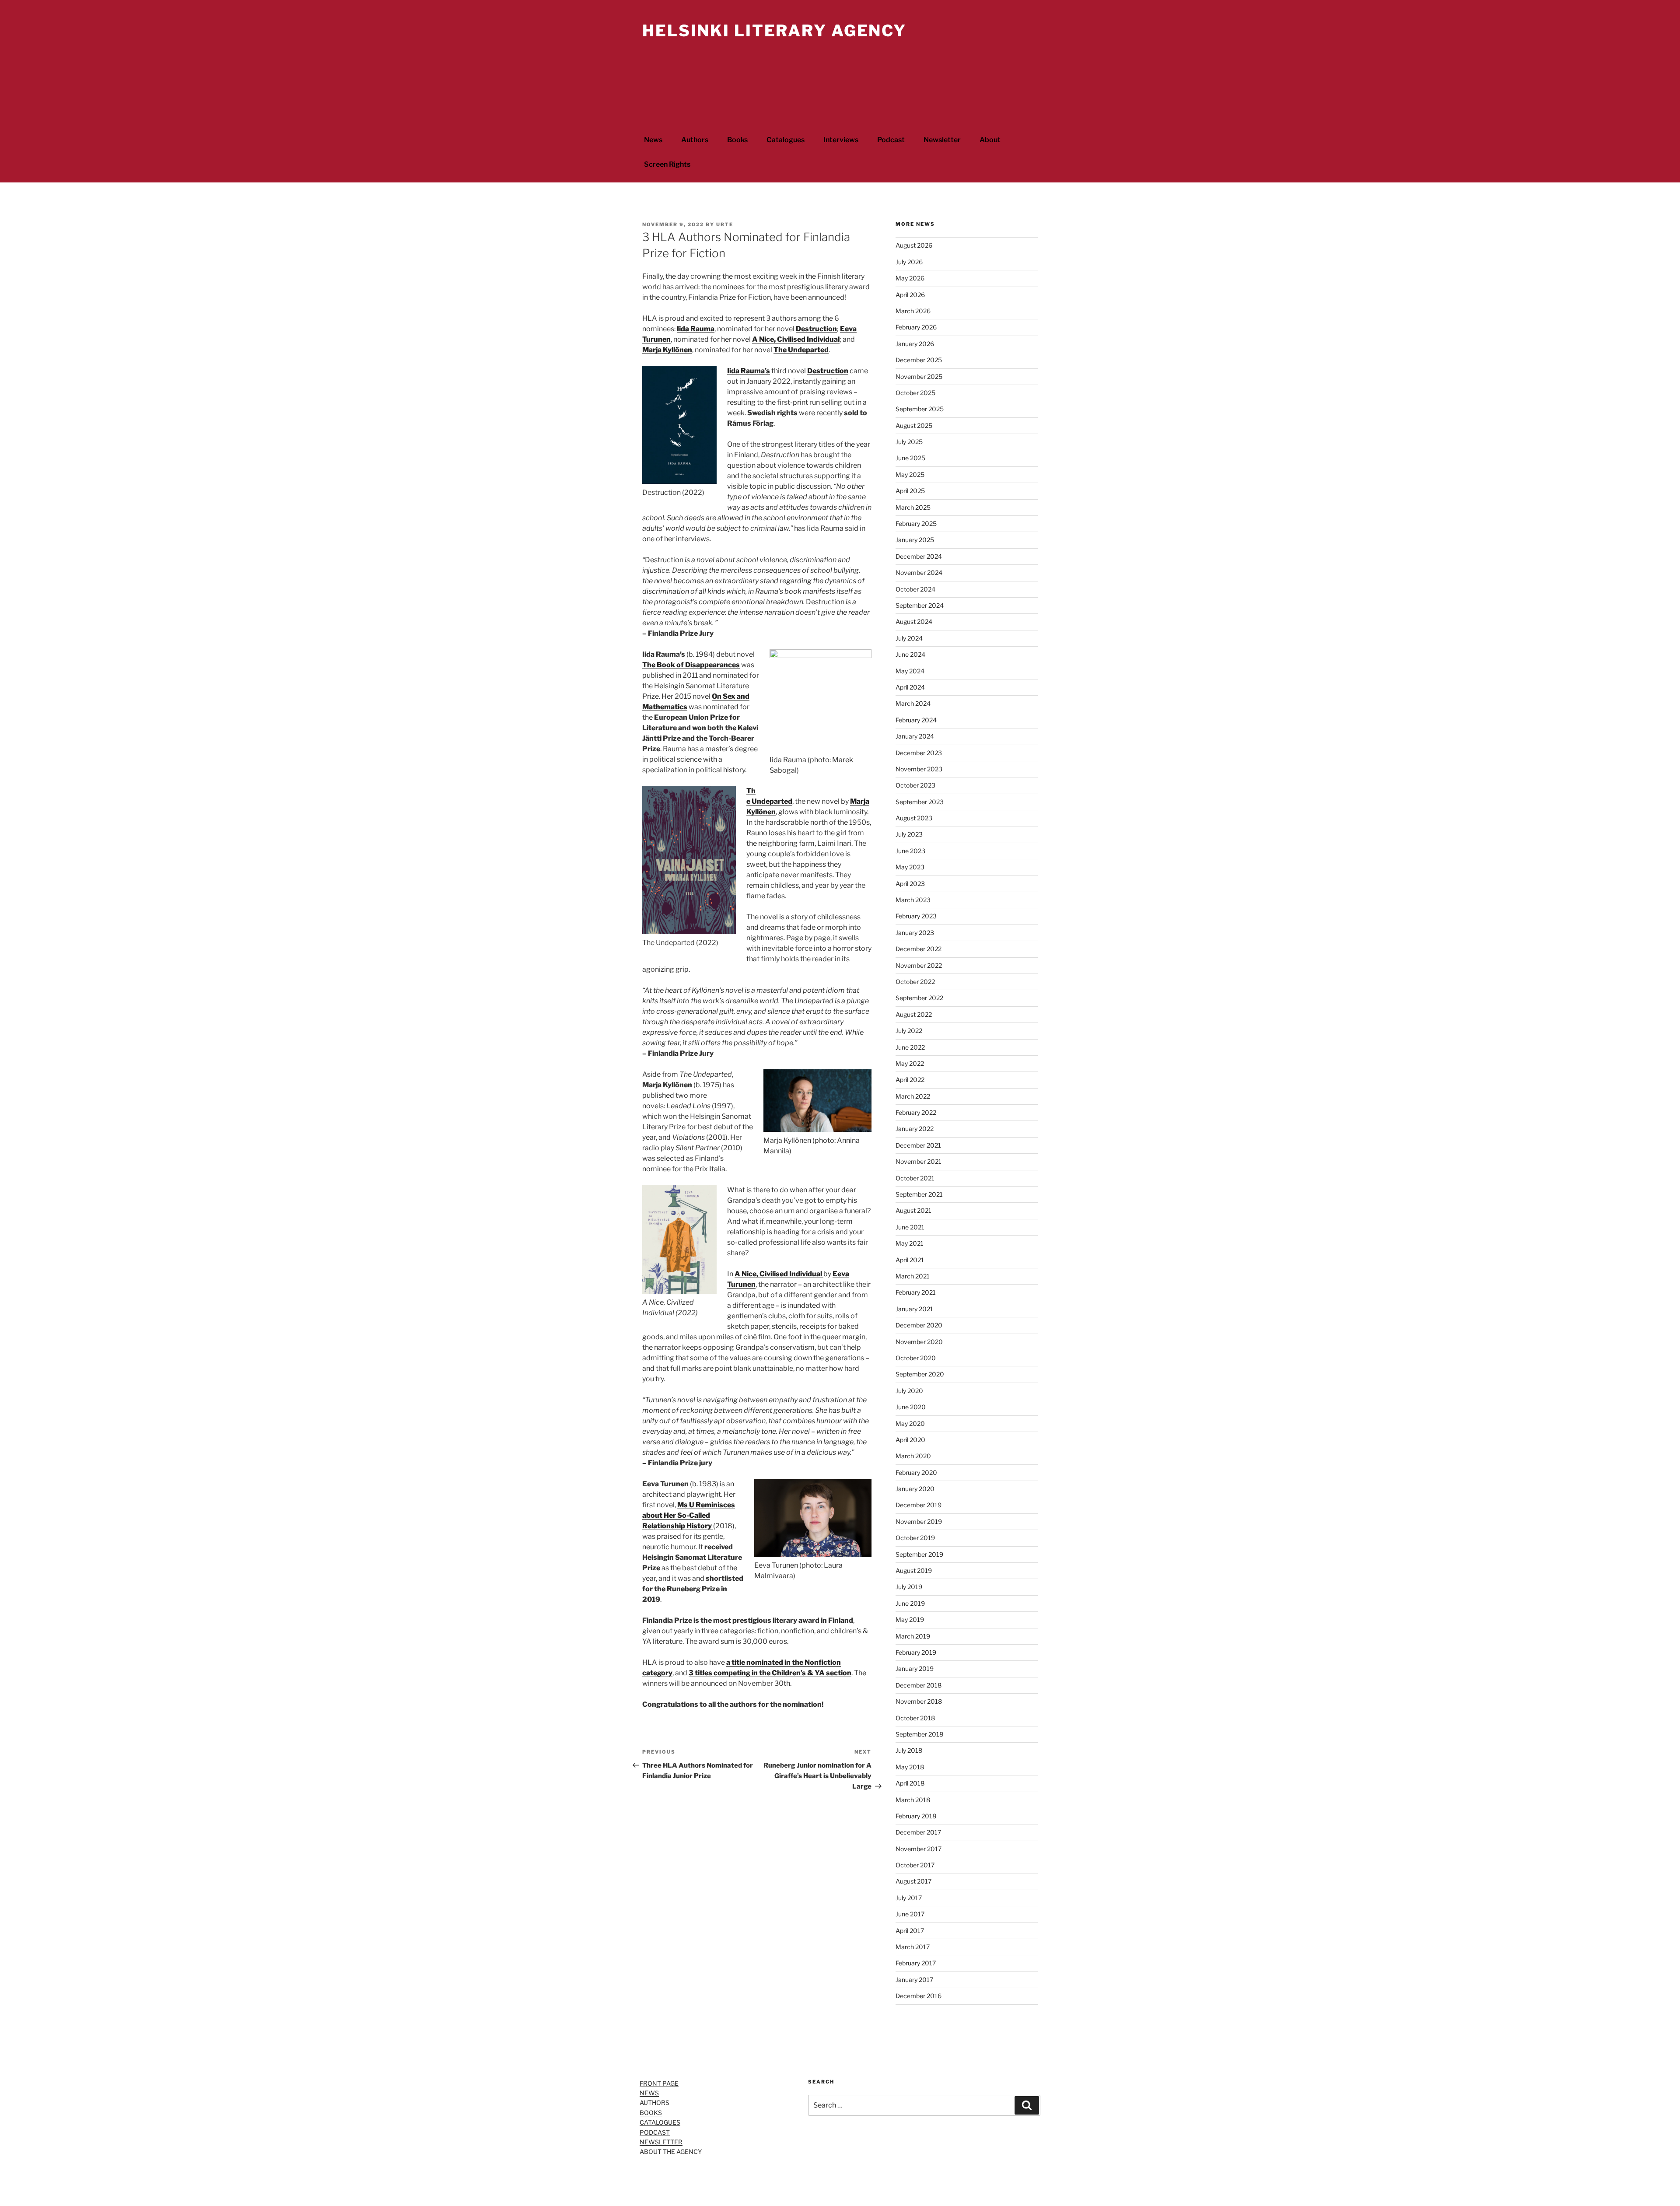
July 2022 (909, 1031)
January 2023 (915, 933)
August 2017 (913, 1881)
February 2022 (916, 1112)
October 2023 (915, 785)
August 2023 (914, 818)
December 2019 (919, 1505)
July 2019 (909, 1587)
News (653, 140)
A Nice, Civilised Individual (796, 339)
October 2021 (915, 1178)
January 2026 (915, 344)
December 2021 (918, 1145)
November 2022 (919, 965)
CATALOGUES (660, 2122)
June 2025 (910, 458)
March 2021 (913, 1276)
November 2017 (919, 1849)
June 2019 (910, 1603)
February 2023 (916, 916)
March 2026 (913, 311)
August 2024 (914, 622)
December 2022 (919, 949)
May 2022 (910, 1063)
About (990, 140)
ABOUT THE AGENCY (671, 2152)
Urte (725, 224)
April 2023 (910, 884)
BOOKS (651, 2113)
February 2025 (916, 523)
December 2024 (919, 556)
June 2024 (910, 654)
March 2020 (913, 1456)
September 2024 (920, 605)
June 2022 (910, 1047)
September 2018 (919, 1734)
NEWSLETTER (661, 2142)
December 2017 (918, 1832)
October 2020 (916, 1358)
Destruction (816, 329)
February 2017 (916, 1963)
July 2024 (909, 638)
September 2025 (920, 409)
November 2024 (919, 573)
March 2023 (913, 900)
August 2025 (914, 425)
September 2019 (919, 1554)
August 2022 (914, 1014)
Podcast (891, 140)
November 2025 (919, 376)
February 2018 (916, 1816)
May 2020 (910, 1423)
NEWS (649, 2093)
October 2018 (915, 1718)
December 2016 (919, 1996)
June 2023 (910, 851)
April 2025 (910, 491)
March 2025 (913, 507)
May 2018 (910, 1767)
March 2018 (913, 1800)
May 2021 (910, 1243)
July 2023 (909, 834)
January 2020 (915, 1489)
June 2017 (910, 1914)
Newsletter (942, 140)
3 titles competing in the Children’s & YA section (770, 1673)
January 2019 (915, 1669)
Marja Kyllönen (667, 350)
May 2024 (910, 671)
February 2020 (916, 1472)
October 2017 (915, 1865)
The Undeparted (801, 350)
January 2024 (915, 736)
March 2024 (913, 703)
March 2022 (913, 1096)
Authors (695, 140)
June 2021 (910, 1227)
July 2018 (909, 1750)
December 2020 (919, 1325)
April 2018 (910, 1783)
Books (737, 140)
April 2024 (910, 687)
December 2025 (919, 360)
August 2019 (914, 1570)
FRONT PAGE (659, 2083)
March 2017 (913, 1947)
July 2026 (909, 262)
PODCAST (655, 2132)
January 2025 (915, 540)
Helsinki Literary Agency (774, 31)
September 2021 (919, 1194)
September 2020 (920, 1374)
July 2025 (909, 442)
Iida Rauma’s (749, 371)
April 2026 (910, 295)
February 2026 (916, 327)
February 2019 (916, 1652)
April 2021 (910, 1260)
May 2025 (910, 474)
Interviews (841, 140)
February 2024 (916, 720)
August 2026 (914, 245)
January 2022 (915, 1129)
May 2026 (910, 278)
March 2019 (913, 1636)
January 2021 (914, 1309)
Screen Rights (667, 164)
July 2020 (909, 1391)
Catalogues (786, 140)
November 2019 (919, 1521)
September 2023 (920, 802)
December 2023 (919, 753)
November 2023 (919, 769)
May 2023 (910, 867)
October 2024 (915, 589)
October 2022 (915, 982)
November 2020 (919, 1342)
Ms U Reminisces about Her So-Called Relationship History (689, 1515)
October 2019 (915, 1538)
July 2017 (909, 1898)
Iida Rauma (696, 329)
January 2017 (914, 1980)
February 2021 (916, 1292)
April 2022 (910, 1080)
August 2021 (913, 1210)
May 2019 (910, 1619)
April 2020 (910, 1440)
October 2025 (915, 393)
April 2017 (910, 1931)
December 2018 (919, 1685)
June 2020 (911, 1407)
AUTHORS (654, 2103)
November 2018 (919, 1701)
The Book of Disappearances (691, 665)
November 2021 (919, 1161)
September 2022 (919, 998)
